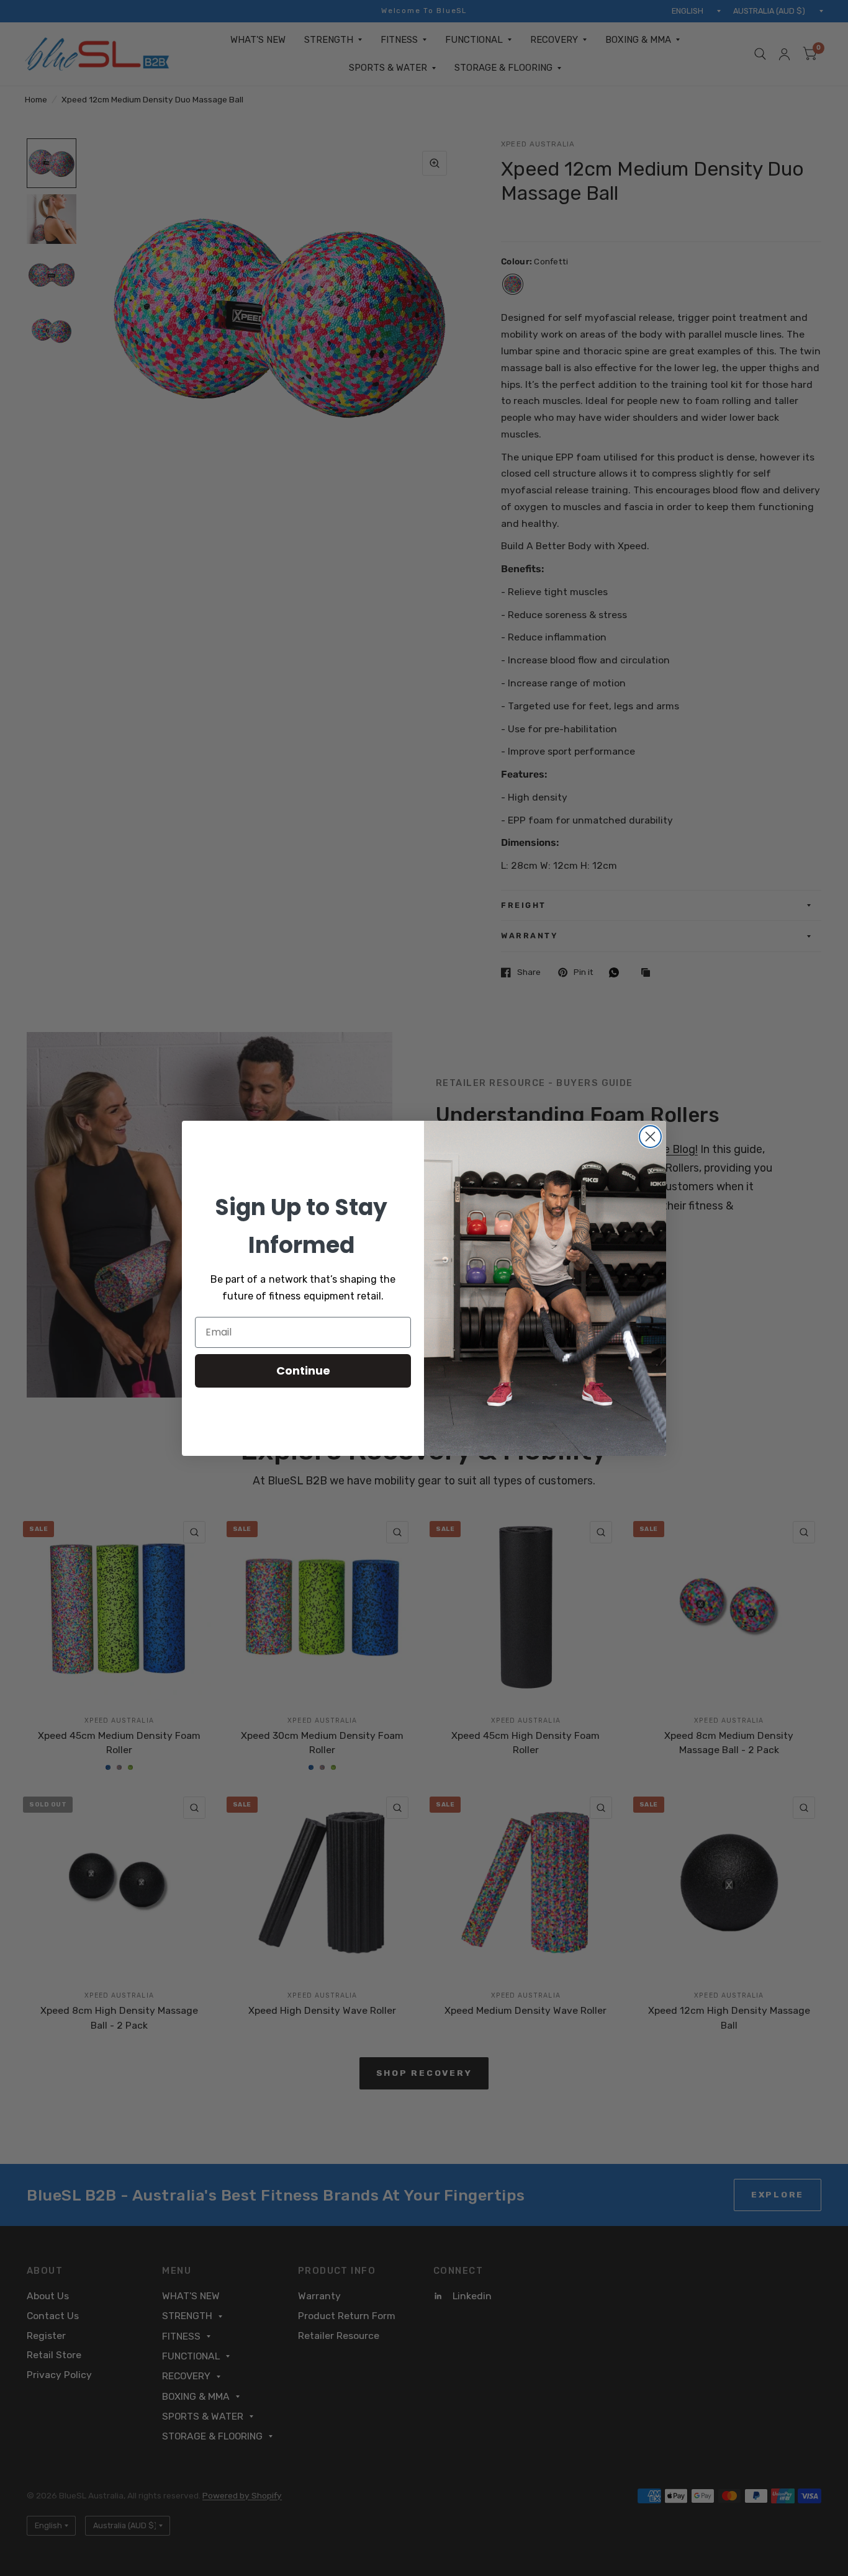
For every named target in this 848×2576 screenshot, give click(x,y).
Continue (303, 1371)
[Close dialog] (650, 1137)
